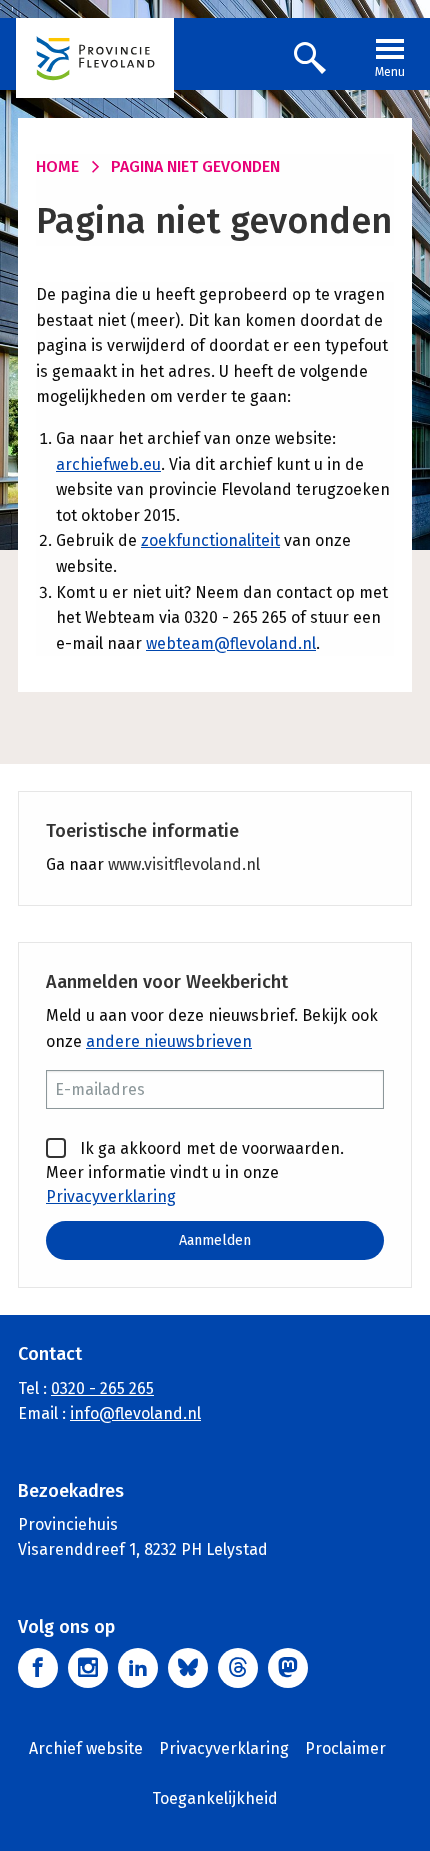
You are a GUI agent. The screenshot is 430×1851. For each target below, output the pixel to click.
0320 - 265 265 (102, 1388)
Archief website (86, 1748)
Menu (390, 72)
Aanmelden (215, 1240)
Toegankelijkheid (215, 1798)
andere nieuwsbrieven (169, 1041)
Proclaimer (345, 1748)
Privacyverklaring (111, 1196)
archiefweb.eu (108, 464)
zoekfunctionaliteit (210, 540)
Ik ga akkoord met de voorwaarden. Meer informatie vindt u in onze (195, 1172)
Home (57, 166)
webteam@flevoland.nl (231, 643)
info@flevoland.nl (135, 1413)
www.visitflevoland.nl (184, 864)
